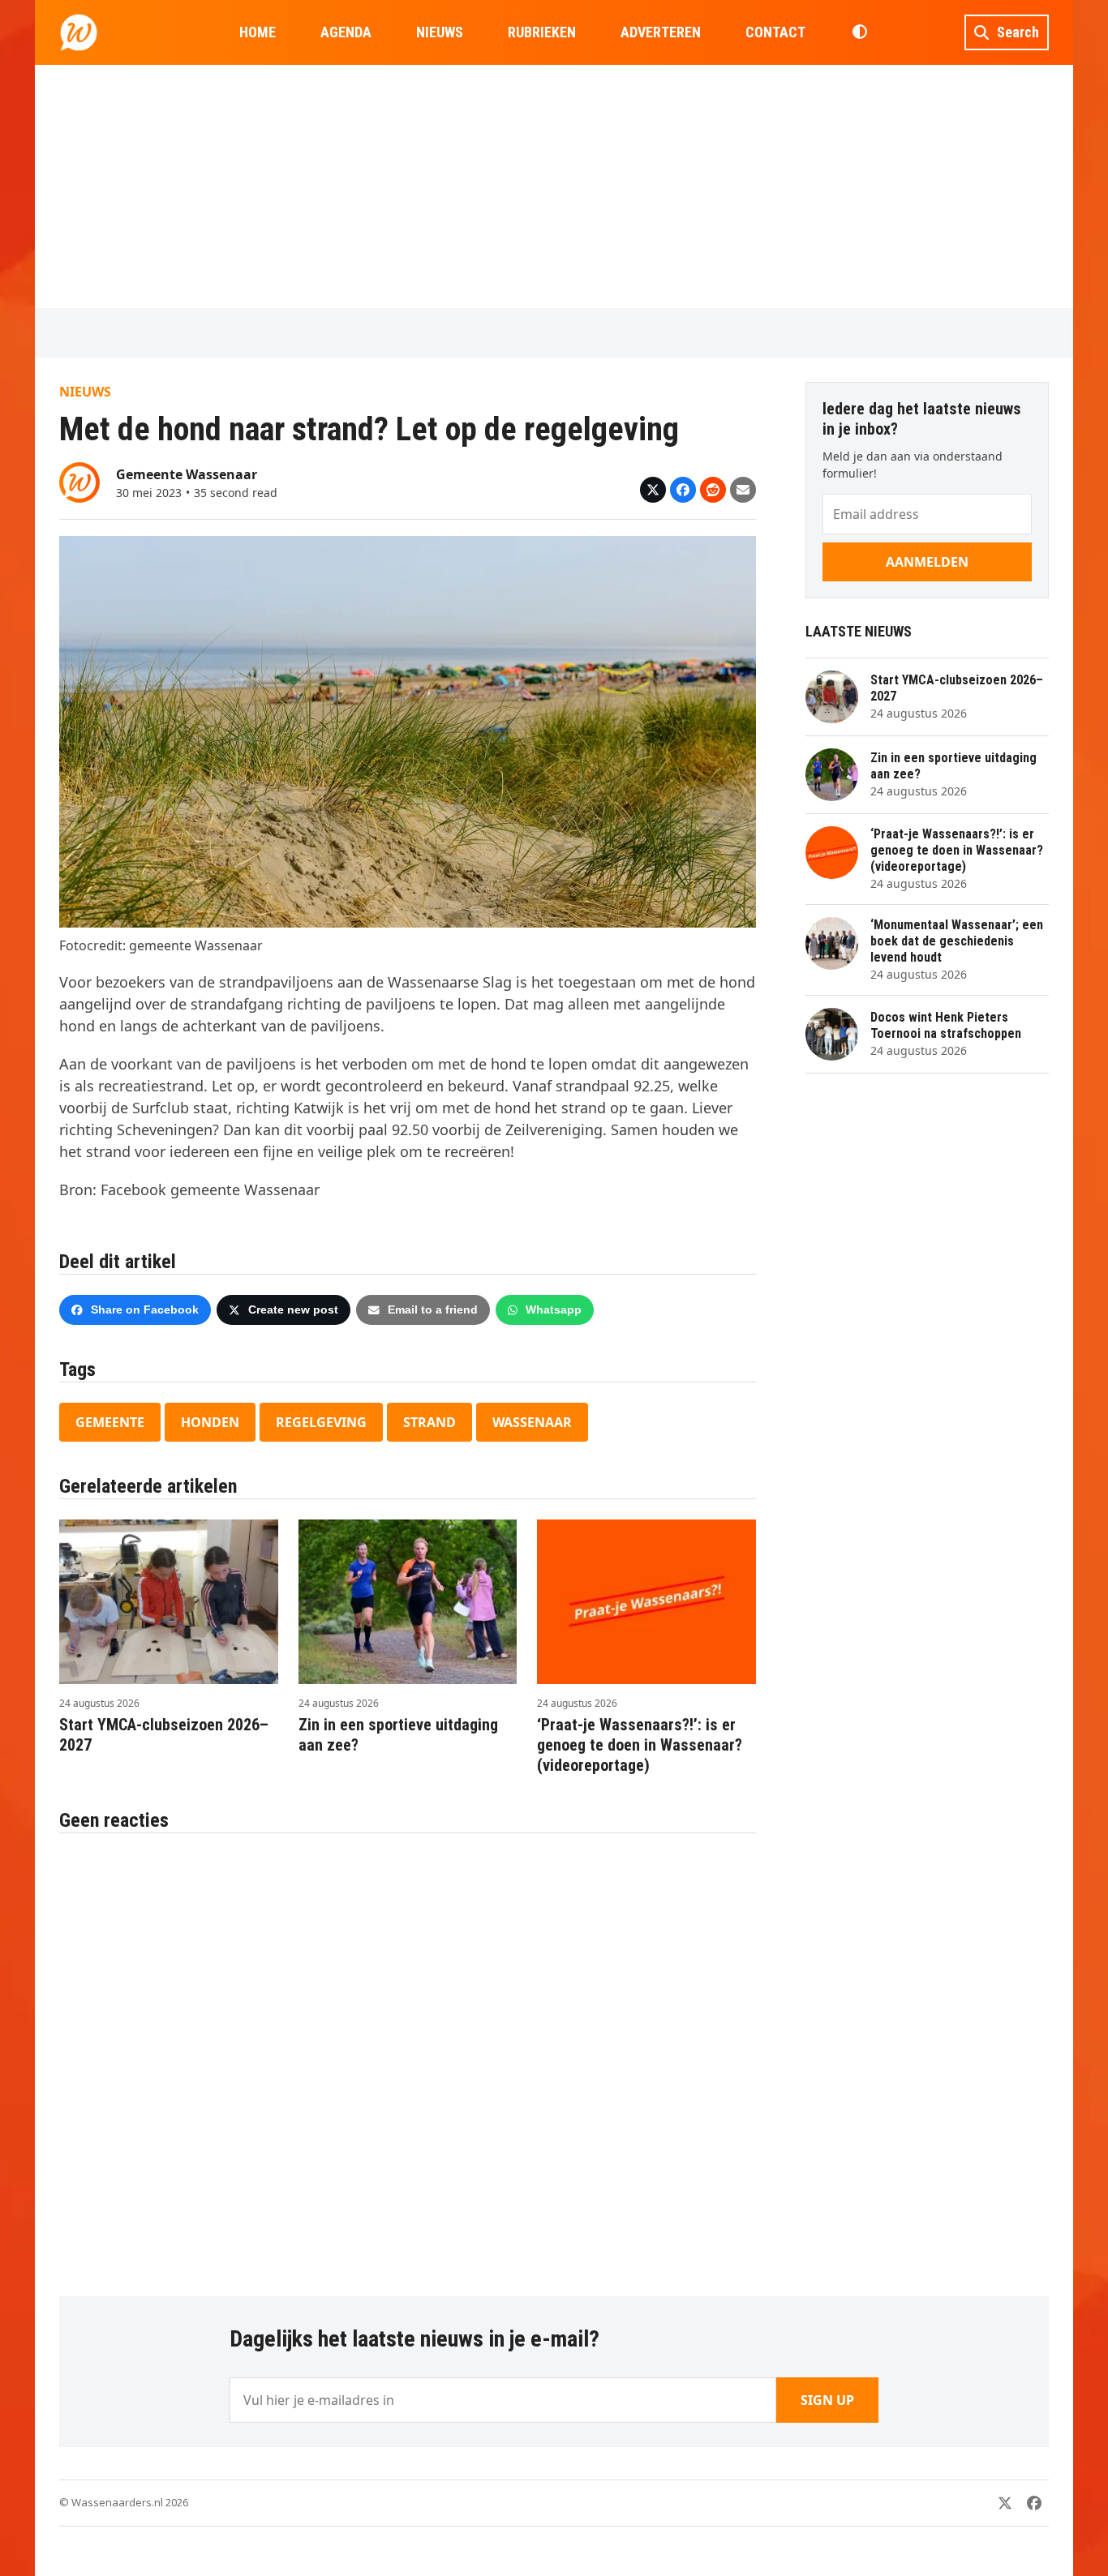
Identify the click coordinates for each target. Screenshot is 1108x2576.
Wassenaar (532, 1422)
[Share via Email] (743, 490)
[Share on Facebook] (683, 490)
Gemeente (110, 1422)
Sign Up (827, 2400)
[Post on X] (653, 490)
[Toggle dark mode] (859, 32)
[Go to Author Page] (79, 481)
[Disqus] (408, 2056)
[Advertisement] (554, 186)
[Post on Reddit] (713, 490)
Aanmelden (927, 562)
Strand (429, 1422)
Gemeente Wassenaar (187, 474)
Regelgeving (321, 1422)
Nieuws (85, 392)
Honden (210, 1422)
